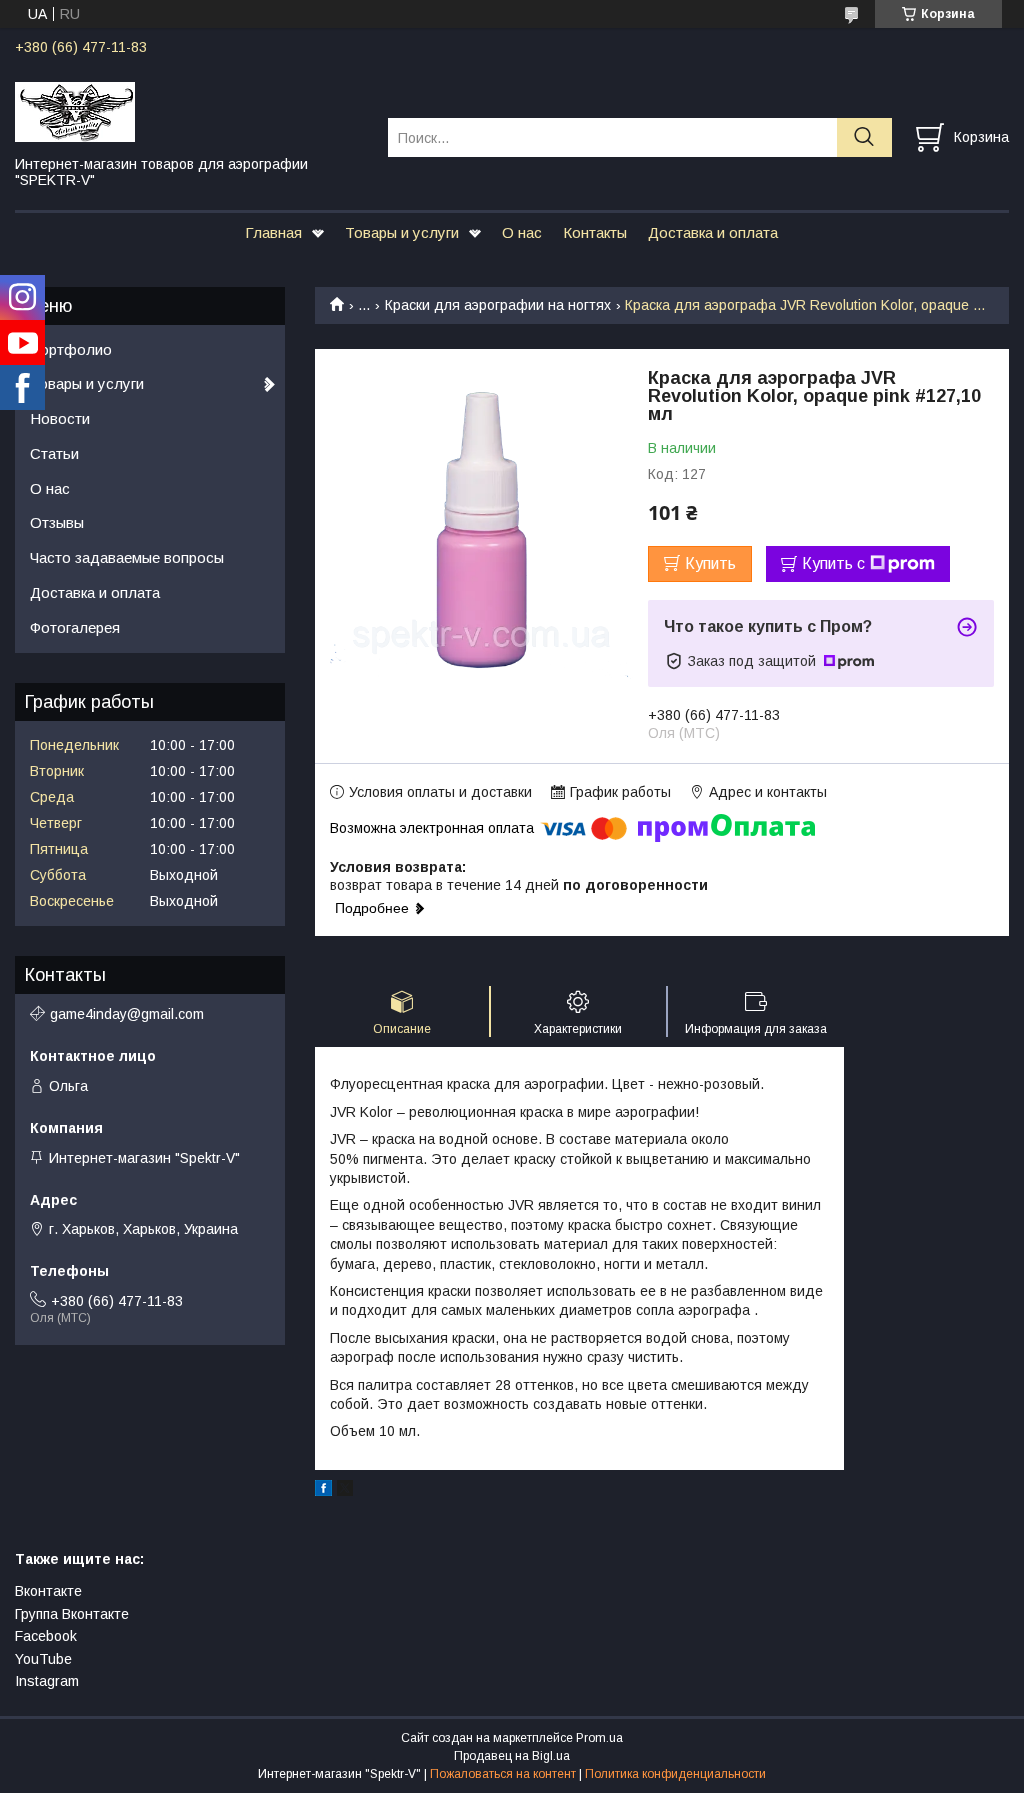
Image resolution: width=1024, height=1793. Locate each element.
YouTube (43, 1659)
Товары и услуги (402, 232)
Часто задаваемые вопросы (127, 557)
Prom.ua (599, 1738)
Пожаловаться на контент (503, 1774)
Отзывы (57, 522)
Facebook (46, 1636)
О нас (522, 232)
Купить (710, 563)
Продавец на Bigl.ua (512, 1756)
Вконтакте (48, 1591)
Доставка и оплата (713, 232)
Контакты (595, 232)
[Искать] (864, 137)
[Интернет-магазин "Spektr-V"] (189, 111)
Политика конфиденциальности (675, 1774)
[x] (345, 1491)
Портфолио (71, 349)
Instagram (47, 1681)
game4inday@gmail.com (127, 1014)
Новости (60, 418)
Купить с (833, 563)
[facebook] (323, 1491)
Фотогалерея (75, 627)
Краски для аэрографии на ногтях (498, 305)
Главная (273, 232)
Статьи (54, 453)
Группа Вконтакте (72, 1614)
